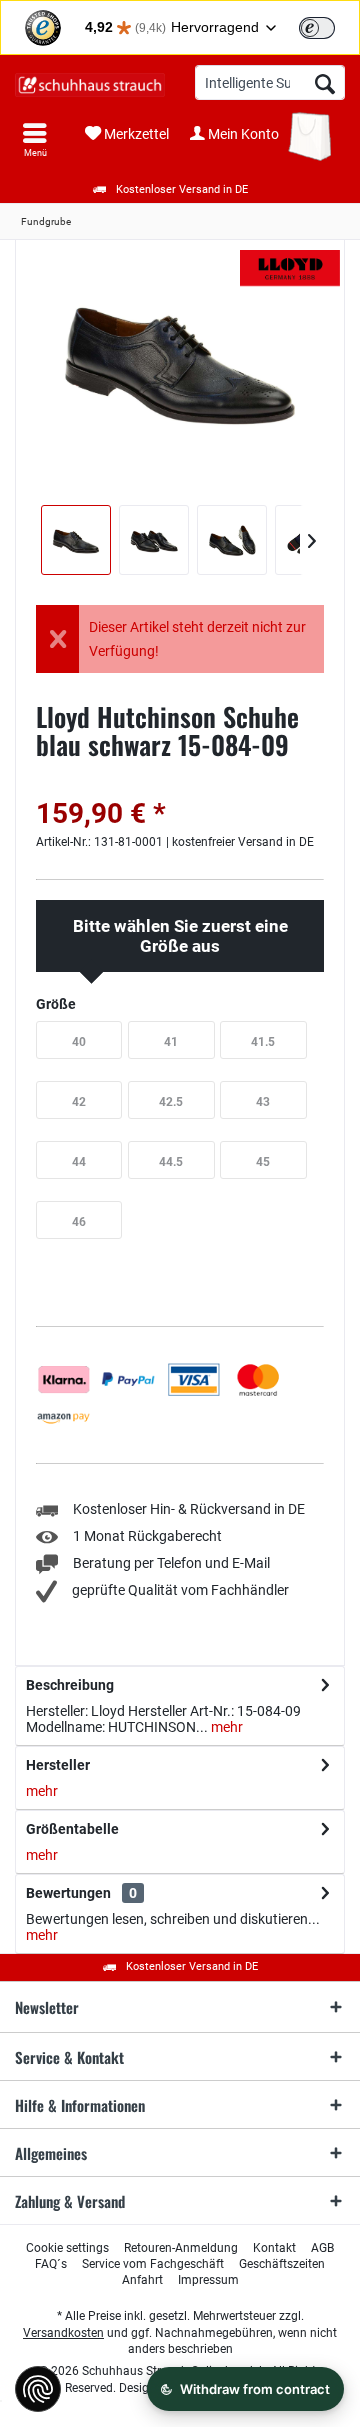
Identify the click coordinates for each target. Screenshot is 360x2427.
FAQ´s (51, 2264)
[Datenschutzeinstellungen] (38, 2389)
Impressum (208, 2280)
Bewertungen (68, 1893)
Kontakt (274, 2248)
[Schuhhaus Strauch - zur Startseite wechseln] (90, 85)
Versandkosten (63, 2333)
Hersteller (58, 1765)
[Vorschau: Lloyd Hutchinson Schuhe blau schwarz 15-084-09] (76, 540)
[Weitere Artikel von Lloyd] (290, 268)
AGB (322, 2248)
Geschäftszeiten (282, 2264)
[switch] (317, 28)
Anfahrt (142, 2280)
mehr (225, 1727)
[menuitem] (35, 140)
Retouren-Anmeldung (181, 2248)
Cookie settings (67, 2248)
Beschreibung (70, 1685)
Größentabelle (72, 1829)
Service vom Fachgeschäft (153, 2264)
